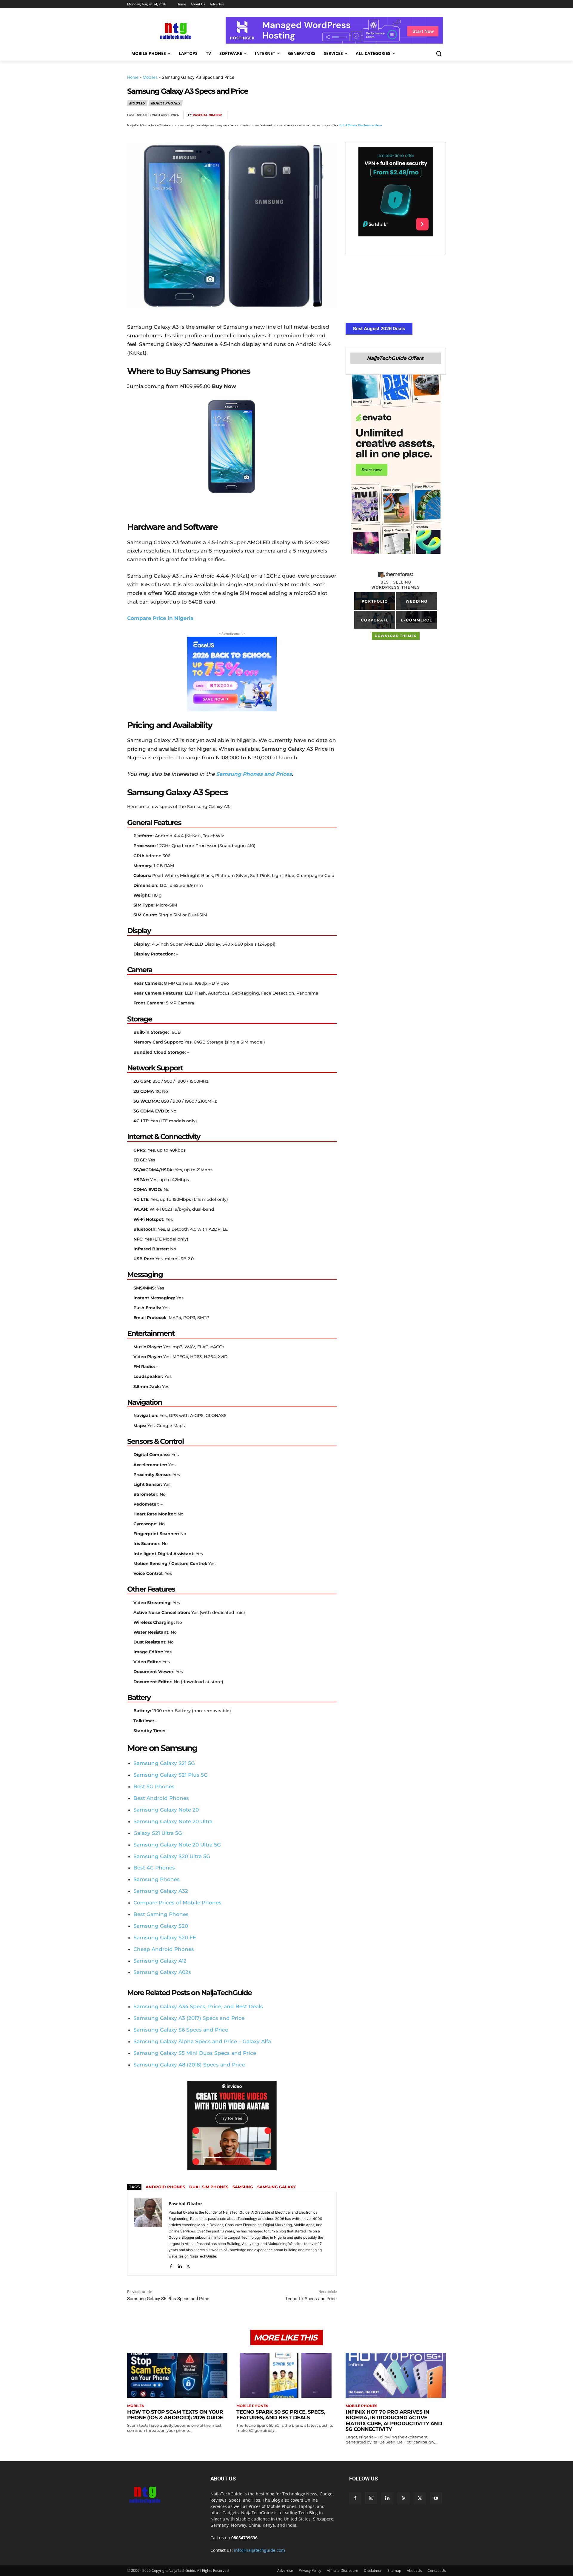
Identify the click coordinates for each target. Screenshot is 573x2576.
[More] (440, 115)
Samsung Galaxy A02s (162, 1972)
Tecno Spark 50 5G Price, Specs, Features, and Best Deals (281, 2415)
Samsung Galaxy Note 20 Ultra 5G (177, 1845)
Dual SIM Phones (209, 2187)
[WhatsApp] (412, 115)
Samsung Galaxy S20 (161, 1926)
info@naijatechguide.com (259, 2550)
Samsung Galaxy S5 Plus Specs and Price (168, 2299)
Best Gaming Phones (161, 1914)
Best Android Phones (161, 1798)
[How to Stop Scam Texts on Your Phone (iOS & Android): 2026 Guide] (177, 2375)
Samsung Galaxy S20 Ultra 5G (172, 1856)
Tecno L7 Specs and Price (311, 2299)
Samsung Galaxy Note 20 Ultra (173, 1821)
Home (133, 77)
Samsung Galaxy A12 (160, 1961)
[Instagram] (371, 2498)
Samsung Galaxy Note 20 (166, 1810)
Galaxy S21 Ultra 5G (158, 1833)
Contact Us (437, 2570)
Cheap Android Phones (164, 1949)
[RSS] (403, 2498)
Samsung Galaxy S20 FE (165, 1938)
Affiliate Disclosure (342, 2570)
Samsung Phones (157, 1879)
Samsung (243, 2187)
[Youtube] (436, 2498)
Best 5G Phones (154, 1786)
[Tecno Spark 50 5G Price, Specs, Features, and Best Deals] (286, 2375)
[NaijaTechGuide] (175, 30)
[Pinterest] (398, 115)
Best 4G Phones (154, 1868)
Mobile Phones (165, 103)
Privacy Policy (310, 2570)
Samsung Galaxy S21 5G (164, 1763)
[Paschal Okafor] (148, 2234)
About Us (414, 2570)
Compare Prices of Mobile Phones (177, 1903)
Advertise (285, 2570)
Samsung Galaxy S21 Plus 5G (171, 1775)
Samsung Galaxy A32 (161, 1891)
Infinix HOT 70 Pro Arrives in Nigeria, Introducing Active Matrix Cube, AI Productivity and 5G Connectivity (394, 2421)
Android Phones (165, 2187)
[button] (439, 53)
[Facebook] (371, 115)
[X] (384, 115)
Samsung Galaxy (277, 2187)
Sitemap (394, 2570)
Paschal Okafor (207, 115)
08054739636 (244, 2538)
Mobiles (150, 77)
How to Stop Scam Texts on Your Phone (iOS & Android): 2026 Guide (175, 2415)
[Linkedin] (426, 115)
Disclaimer (373, 2570)
